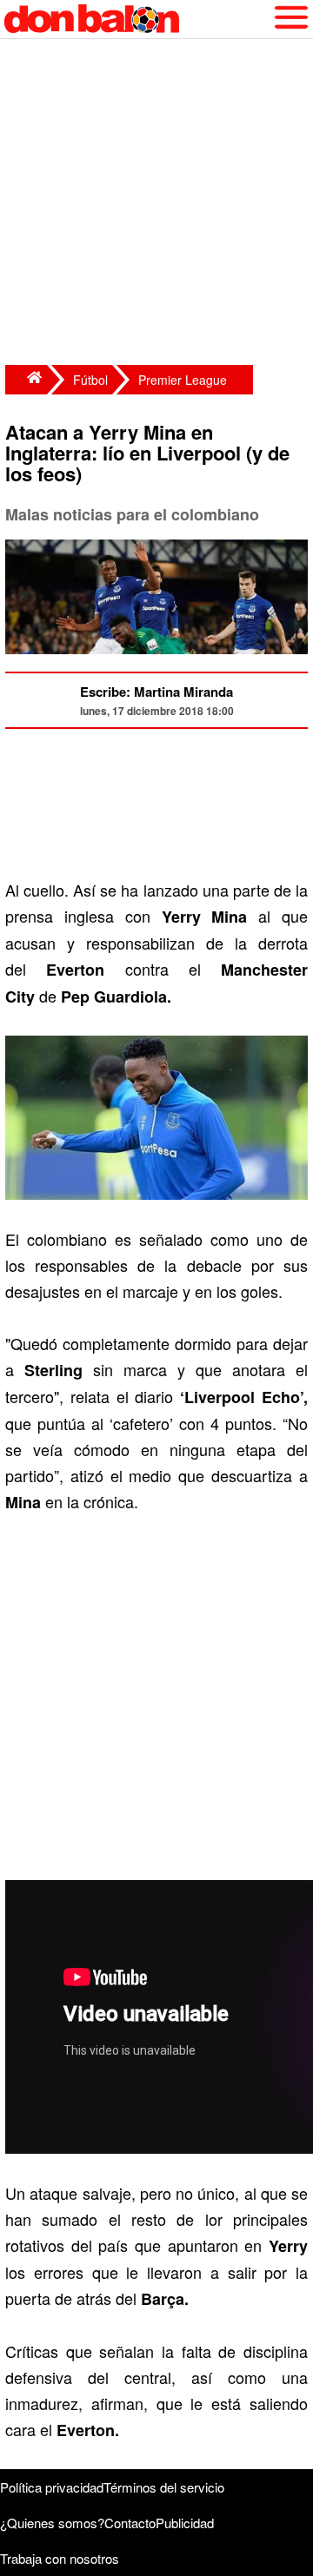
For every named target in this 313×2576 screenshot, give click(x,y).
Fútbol (90, 380)
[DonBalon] (26, 380)
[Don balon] (137, 19)
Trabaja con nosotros (60, 2558)
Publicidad (185, 2523)
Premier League (183, 380)
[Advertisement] (156, 204)
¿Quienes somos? (52, 2523)
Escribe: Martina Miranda (156, 692)
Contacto (130, 2523)
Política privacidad (52, 2487)
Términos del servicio (164, 2487)
